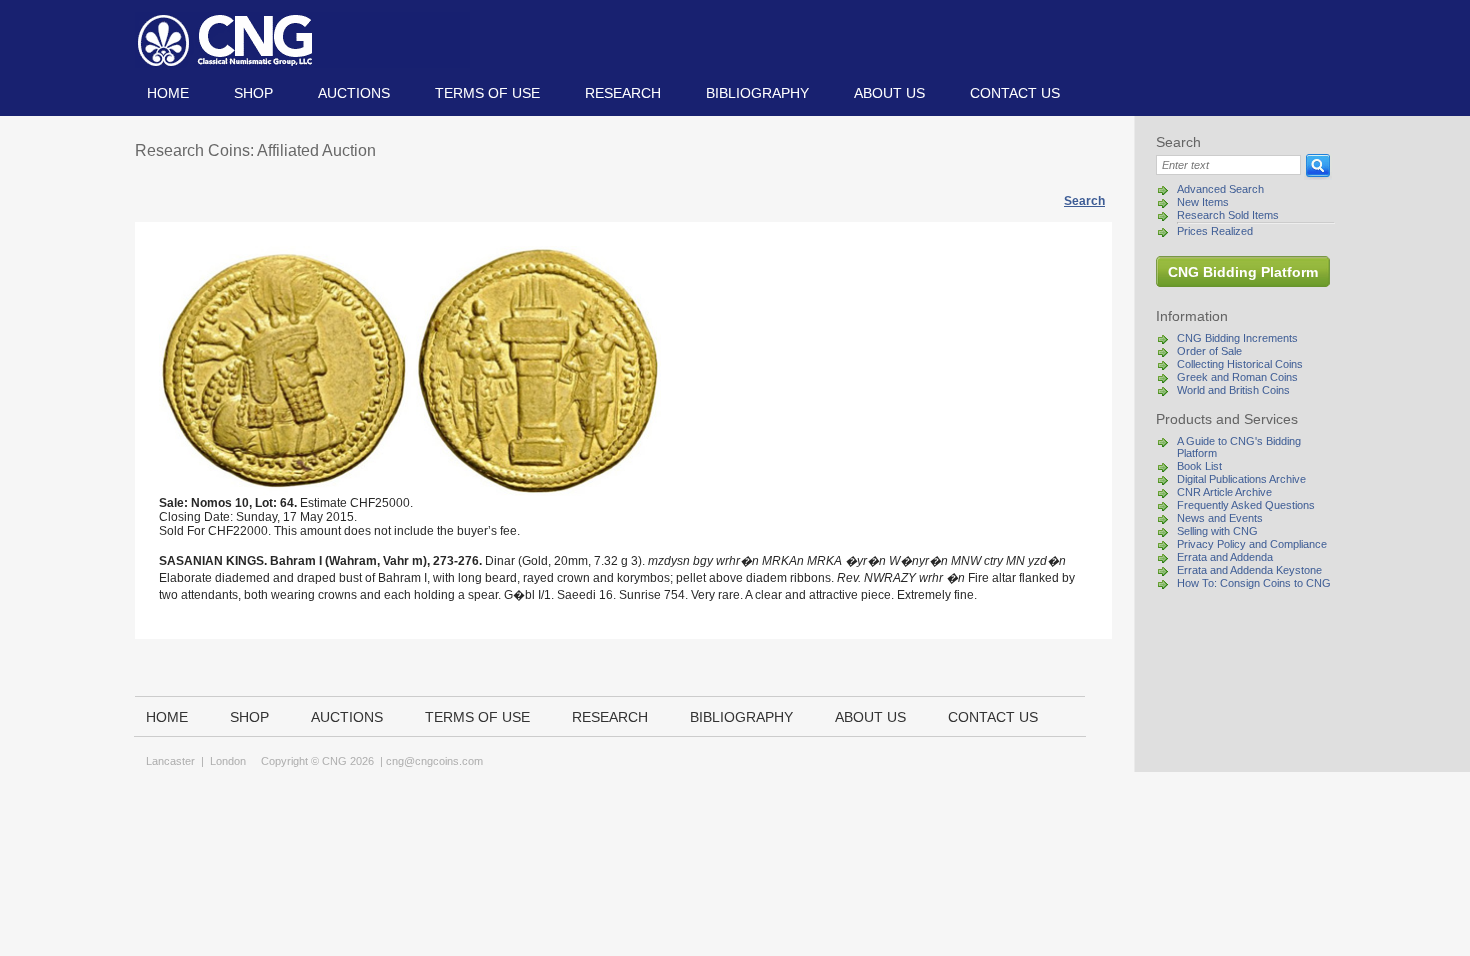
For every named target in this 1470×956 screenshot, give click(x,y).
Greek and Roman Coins (1237, 377)
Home (168, 93)
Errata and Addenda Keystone (1249, 570)
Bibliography (757, 93)
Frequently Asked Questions (1246, 505)
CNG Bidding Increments (1237, 338)
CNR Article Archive (1224, 492)
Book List (1199, 466)
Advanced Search (1220, 189)
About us (889, 93)
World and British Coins (1233, 390)
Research (623, 93)
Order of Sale (1209, 351)
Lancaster (170, 761)
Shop (253, 93)
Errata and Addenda (1225, 557)
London (228, 761)
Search (1084, 201)
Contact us (1015, 93)
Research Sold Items (1228, 215)
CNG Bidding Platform (1243, 272)
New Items (1203, 202)
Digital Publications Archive (1241, 479)
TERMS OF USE (487, 93)
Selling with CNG (1217, 531)
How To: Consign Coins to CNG (1254, 583)
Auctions (354, 93)
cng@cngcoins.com (434, 761)
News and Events (1220, 518)
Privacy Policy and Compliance (1252, 544)
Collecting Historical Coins (1240, 364)
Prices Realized (1215, 231)
